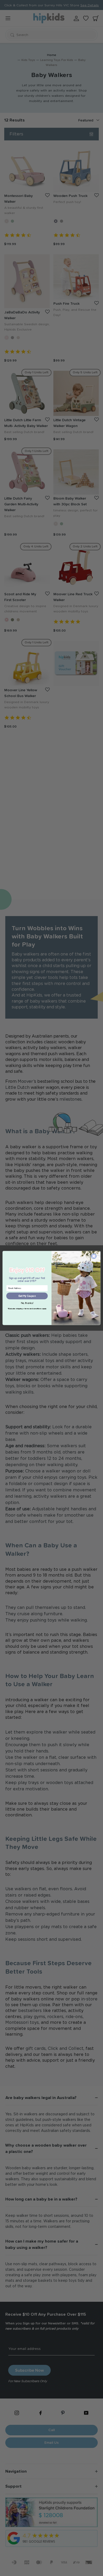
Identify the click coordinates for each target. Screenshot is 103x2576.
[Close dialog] (94, 1256)
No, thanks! (27, 1303)
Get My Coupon (27, 1296)
